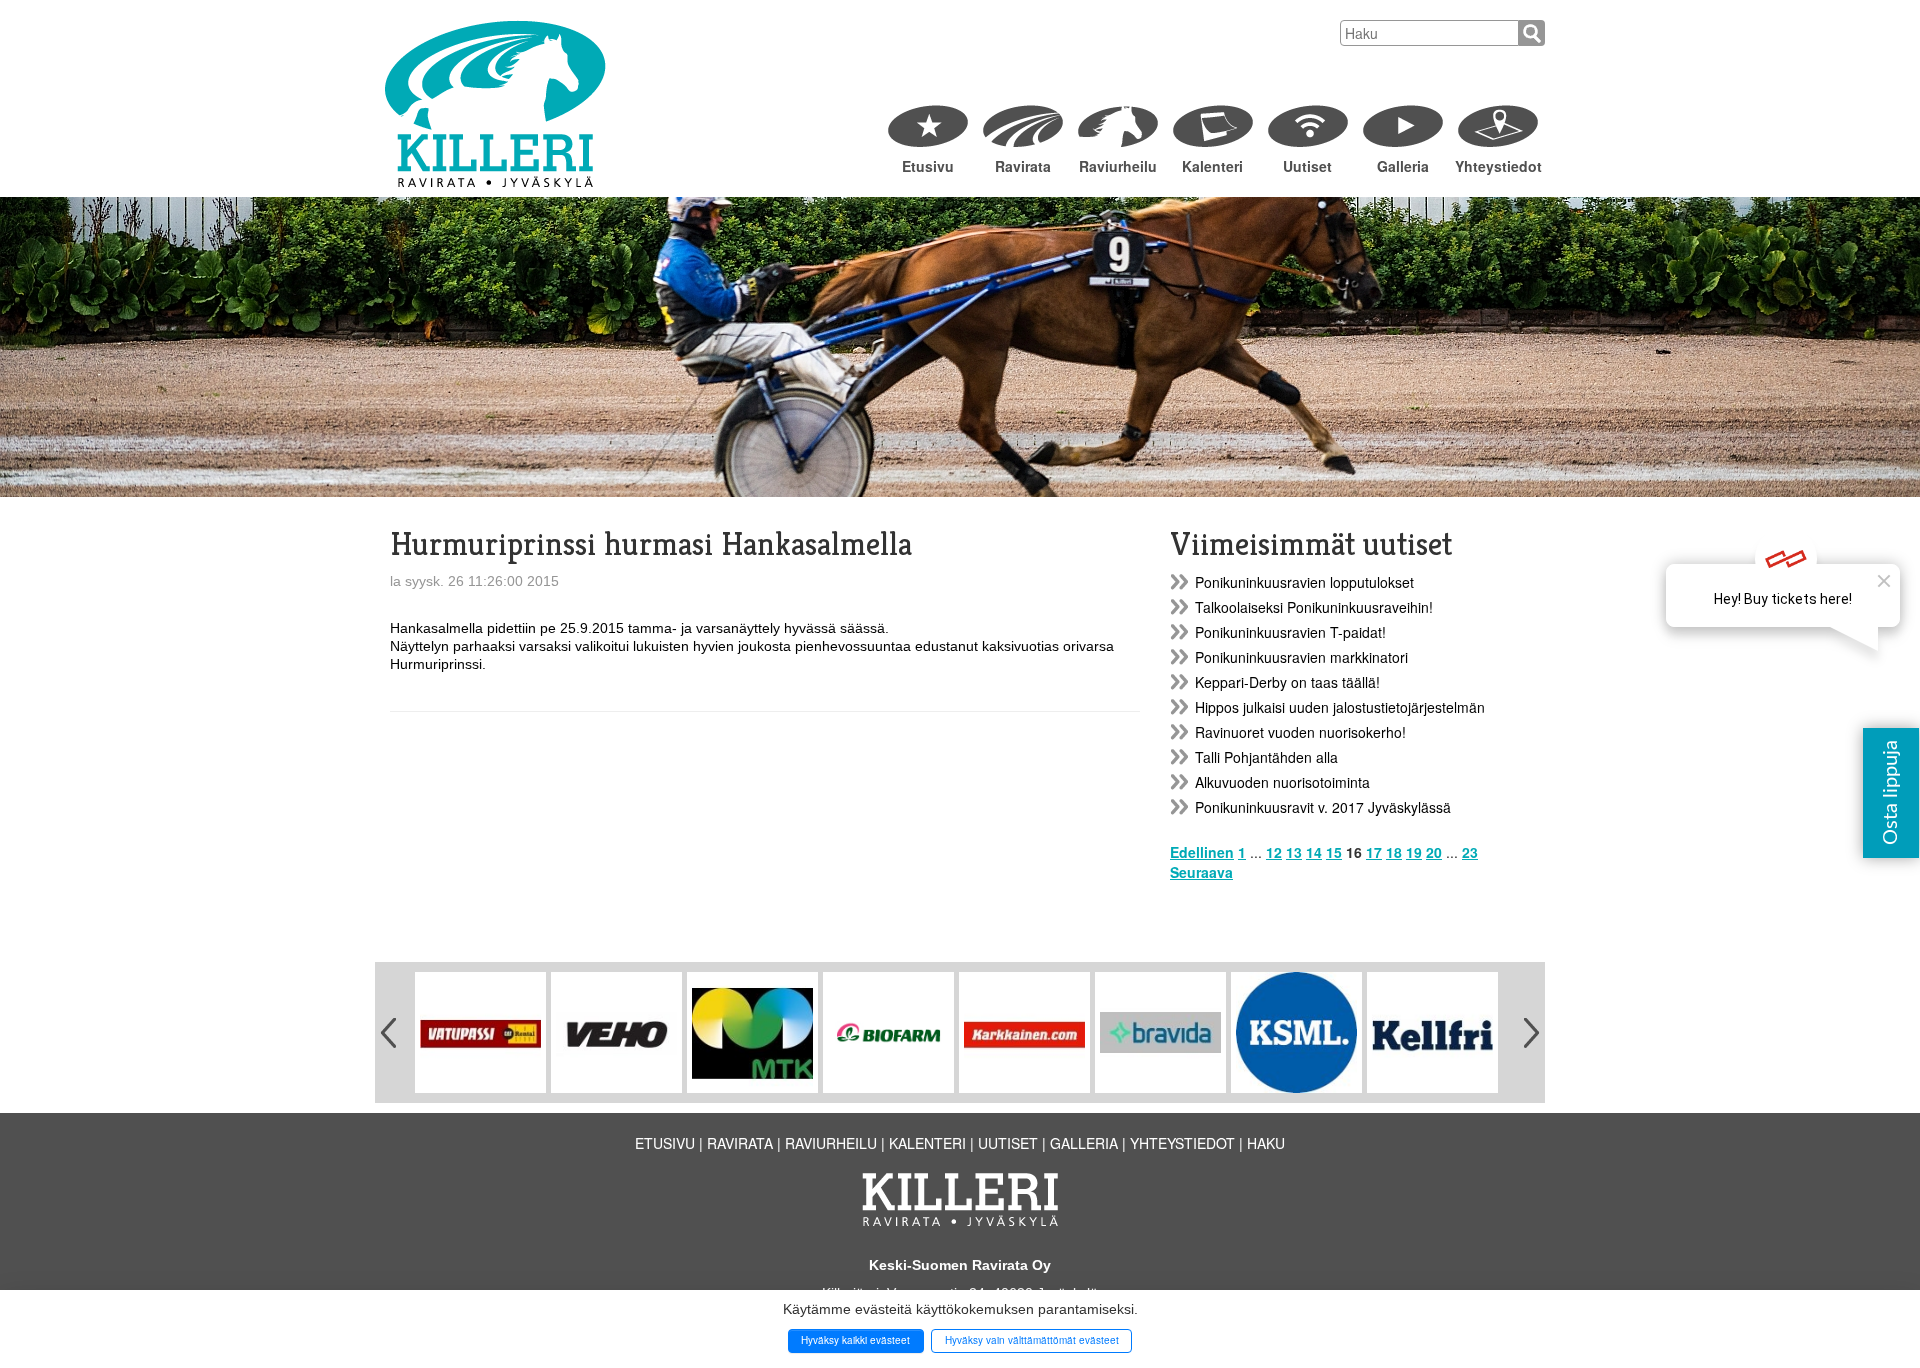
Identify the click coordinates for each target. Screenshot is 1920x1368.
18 (1394, 852)
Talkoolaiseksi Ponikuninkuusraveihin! (1314, 607)
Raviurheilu (1118, 166)
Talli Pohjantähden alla (1266, 757)
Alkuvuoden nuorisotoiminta (1282, 782)
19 (1414, 852)
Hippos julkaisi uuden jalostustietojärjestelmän (1340, 707)
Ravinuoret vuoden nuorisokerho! (1300, 732)
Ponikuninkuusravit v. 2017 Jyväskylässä (1323, 807)
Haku (1266, 1143)
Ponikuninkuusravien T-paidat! (1290, 632)
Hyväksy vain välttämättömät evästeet (1032, 1340)
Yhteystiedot (1497, 166)
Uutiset (1307, 166)
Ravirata (1023, 166)
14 (1314, 852)
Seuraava (1201, 872)
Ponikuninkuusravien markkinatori (1301, 657)
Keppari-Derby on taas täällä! (1287, 682)
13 (1294, 852)
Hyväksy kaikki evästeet (855, 1340)
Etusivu (928, 166)
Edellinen (1202, 852)
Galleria (1403, 166)
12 (1274, 852)
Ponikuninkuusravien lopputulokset (1304, 582)
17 (1374, 852)
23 (1470, 852)
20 (1434, 852)
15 (1334, 852)
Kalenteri (1212, 166)
